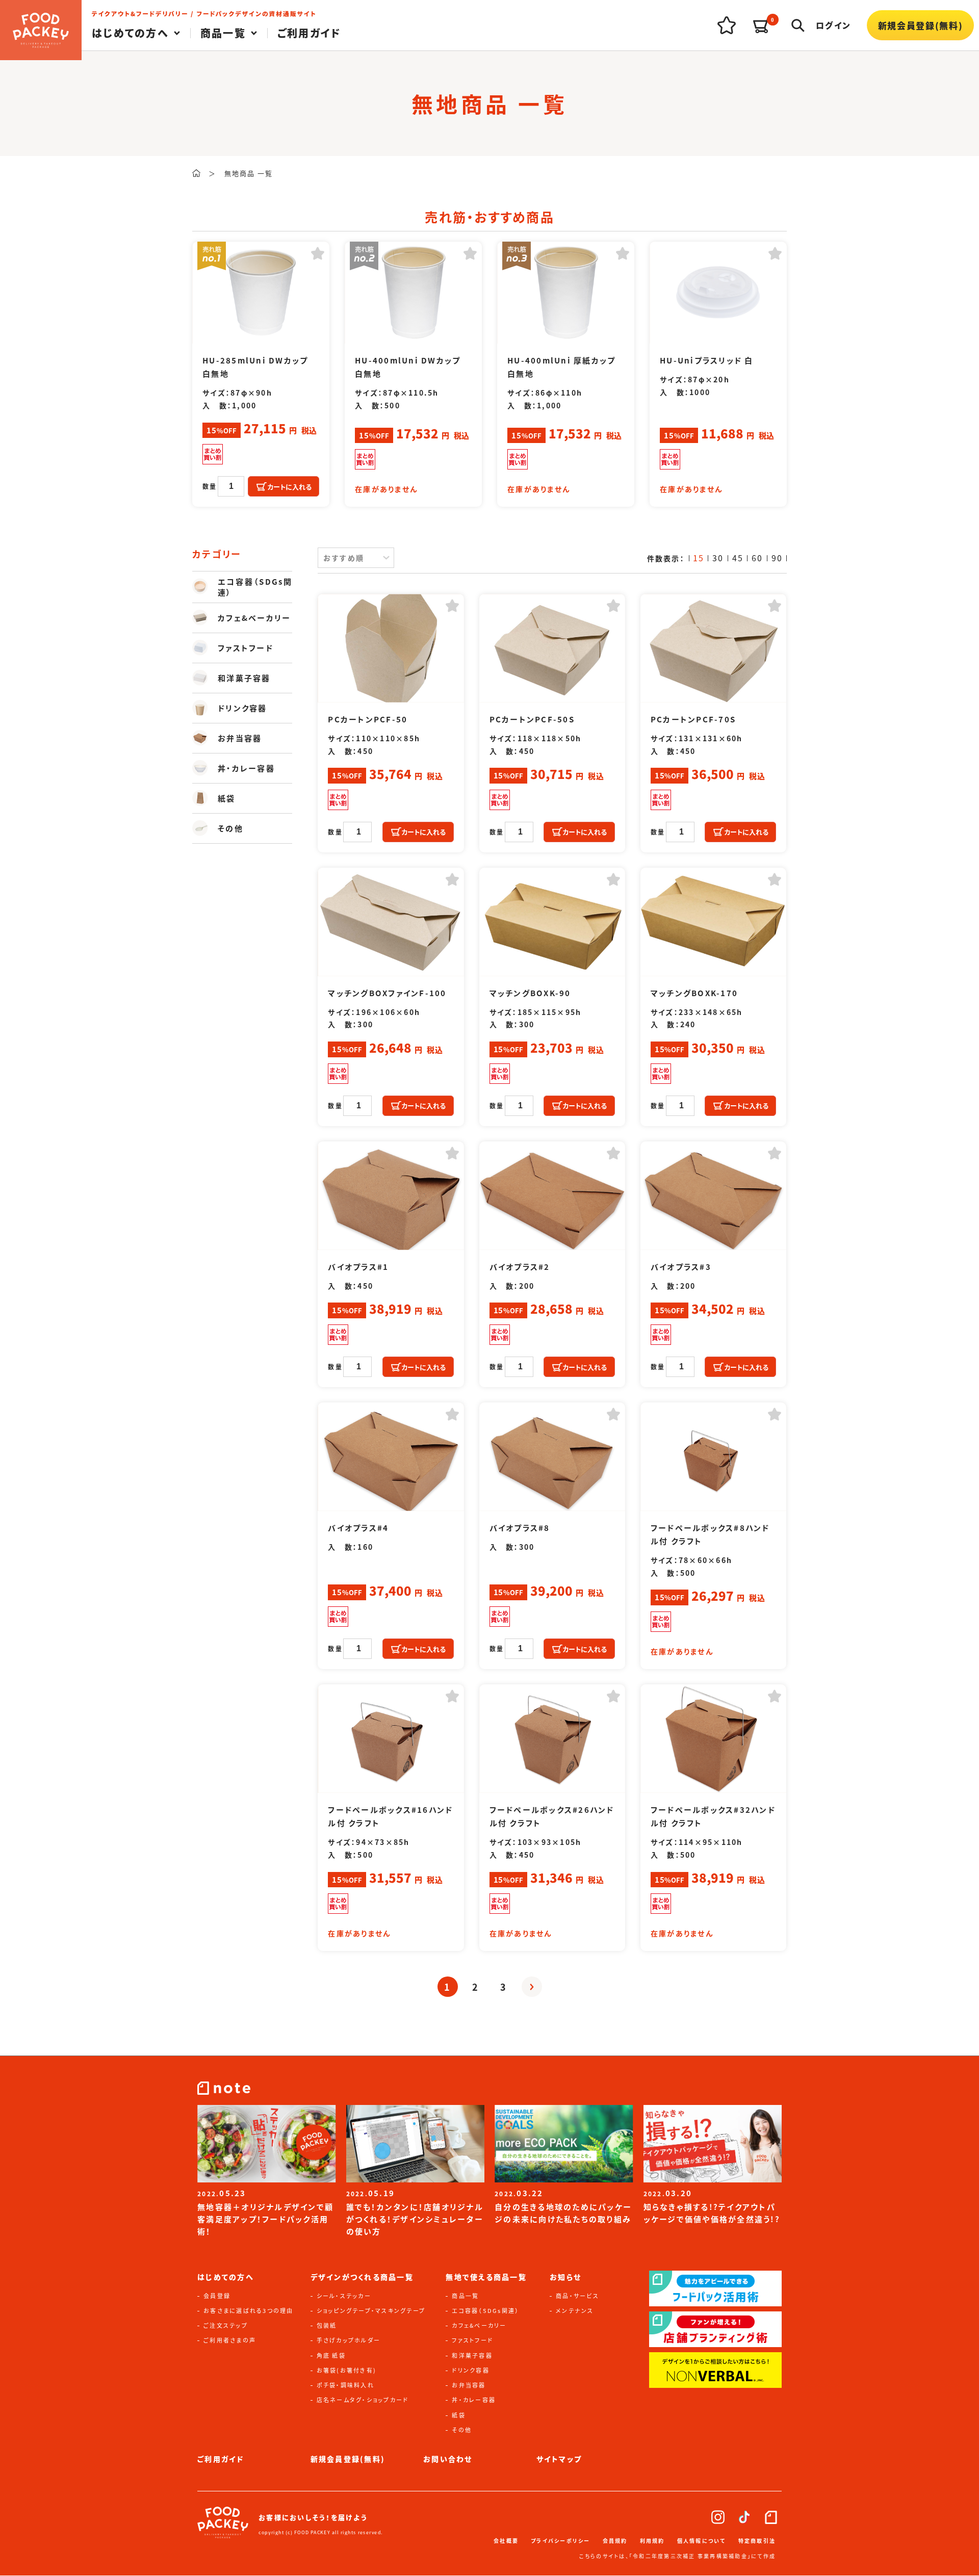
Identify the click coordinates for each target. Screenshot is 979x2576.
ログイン (833, 25)
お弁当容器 (469, 2385)
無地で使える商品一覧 (486, 2277)
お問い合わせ (448, 2459)
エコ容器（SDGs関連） (485, 2310)
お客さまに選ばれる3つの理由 (249, 2310)
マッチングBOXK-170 (694, 993)
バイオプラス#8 (520, 1528)
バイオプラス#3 (681, 1267)
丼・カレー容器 (474, 2400)
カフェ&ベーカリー (479, 2325)
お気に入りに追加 (318, 253)
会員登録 (217, 2296)
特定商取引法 (757, 2541)
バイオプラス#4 (358, 1528)
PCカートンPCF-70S (693, 719)
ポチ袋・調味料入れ (345, 2385)
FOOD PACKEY (41, 30)
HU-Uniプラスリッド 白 (707, 360)
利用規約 (652, 2541)
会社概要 (506, 2541)
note (771, 2517)
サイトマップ (559, 2459)
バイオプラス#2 (520, 1267)
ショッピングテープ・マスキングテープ (371, 2310)
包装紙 (327, 2325)
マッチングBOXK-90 (530, 993)
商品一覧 (465, 2296)
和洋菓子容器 (472, 2355)
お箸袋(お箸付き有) (347, 2370)
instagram (718, 2517)
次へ (532, 1987)
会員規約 (615, 2541)
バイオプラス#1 (358, 1267)
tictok (744, 2517)
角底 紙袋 (331, 2355)
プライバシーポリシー (561, 2541)
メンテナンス (575, 2310)
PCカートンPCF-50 (368, 719)
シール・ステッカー (344, 2296)
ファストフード (472, 2340)
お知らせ (565, 2277)
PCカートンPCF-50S (532, 719)
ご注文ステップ (226, 2325)
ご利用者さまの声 (230, 2340)
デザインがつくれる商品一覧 (362, 2277)
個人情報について (702, 2541)
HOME (196, 173)
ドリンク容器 (471, 2370)
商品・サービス (577, 2296)
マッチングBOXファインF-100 (387, 993)
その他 (462, 2430)
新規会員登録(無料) (921, 25)
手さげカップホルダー (349, 2340)
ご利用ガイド (310, 33)
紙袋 (459, 2415)
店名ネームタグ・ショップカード (363, 2400)
